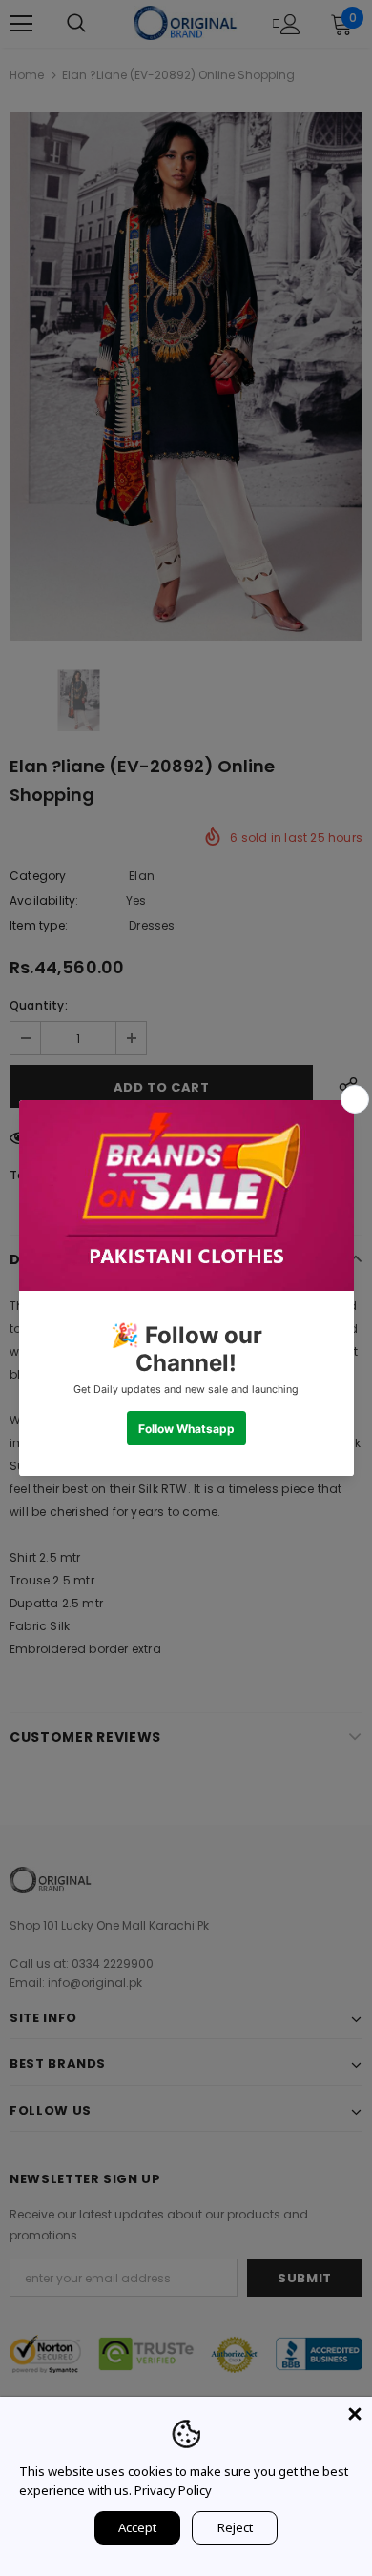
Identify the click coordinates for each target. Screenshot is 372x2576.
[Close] (355, 2414)
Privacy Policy (173, 2490)
